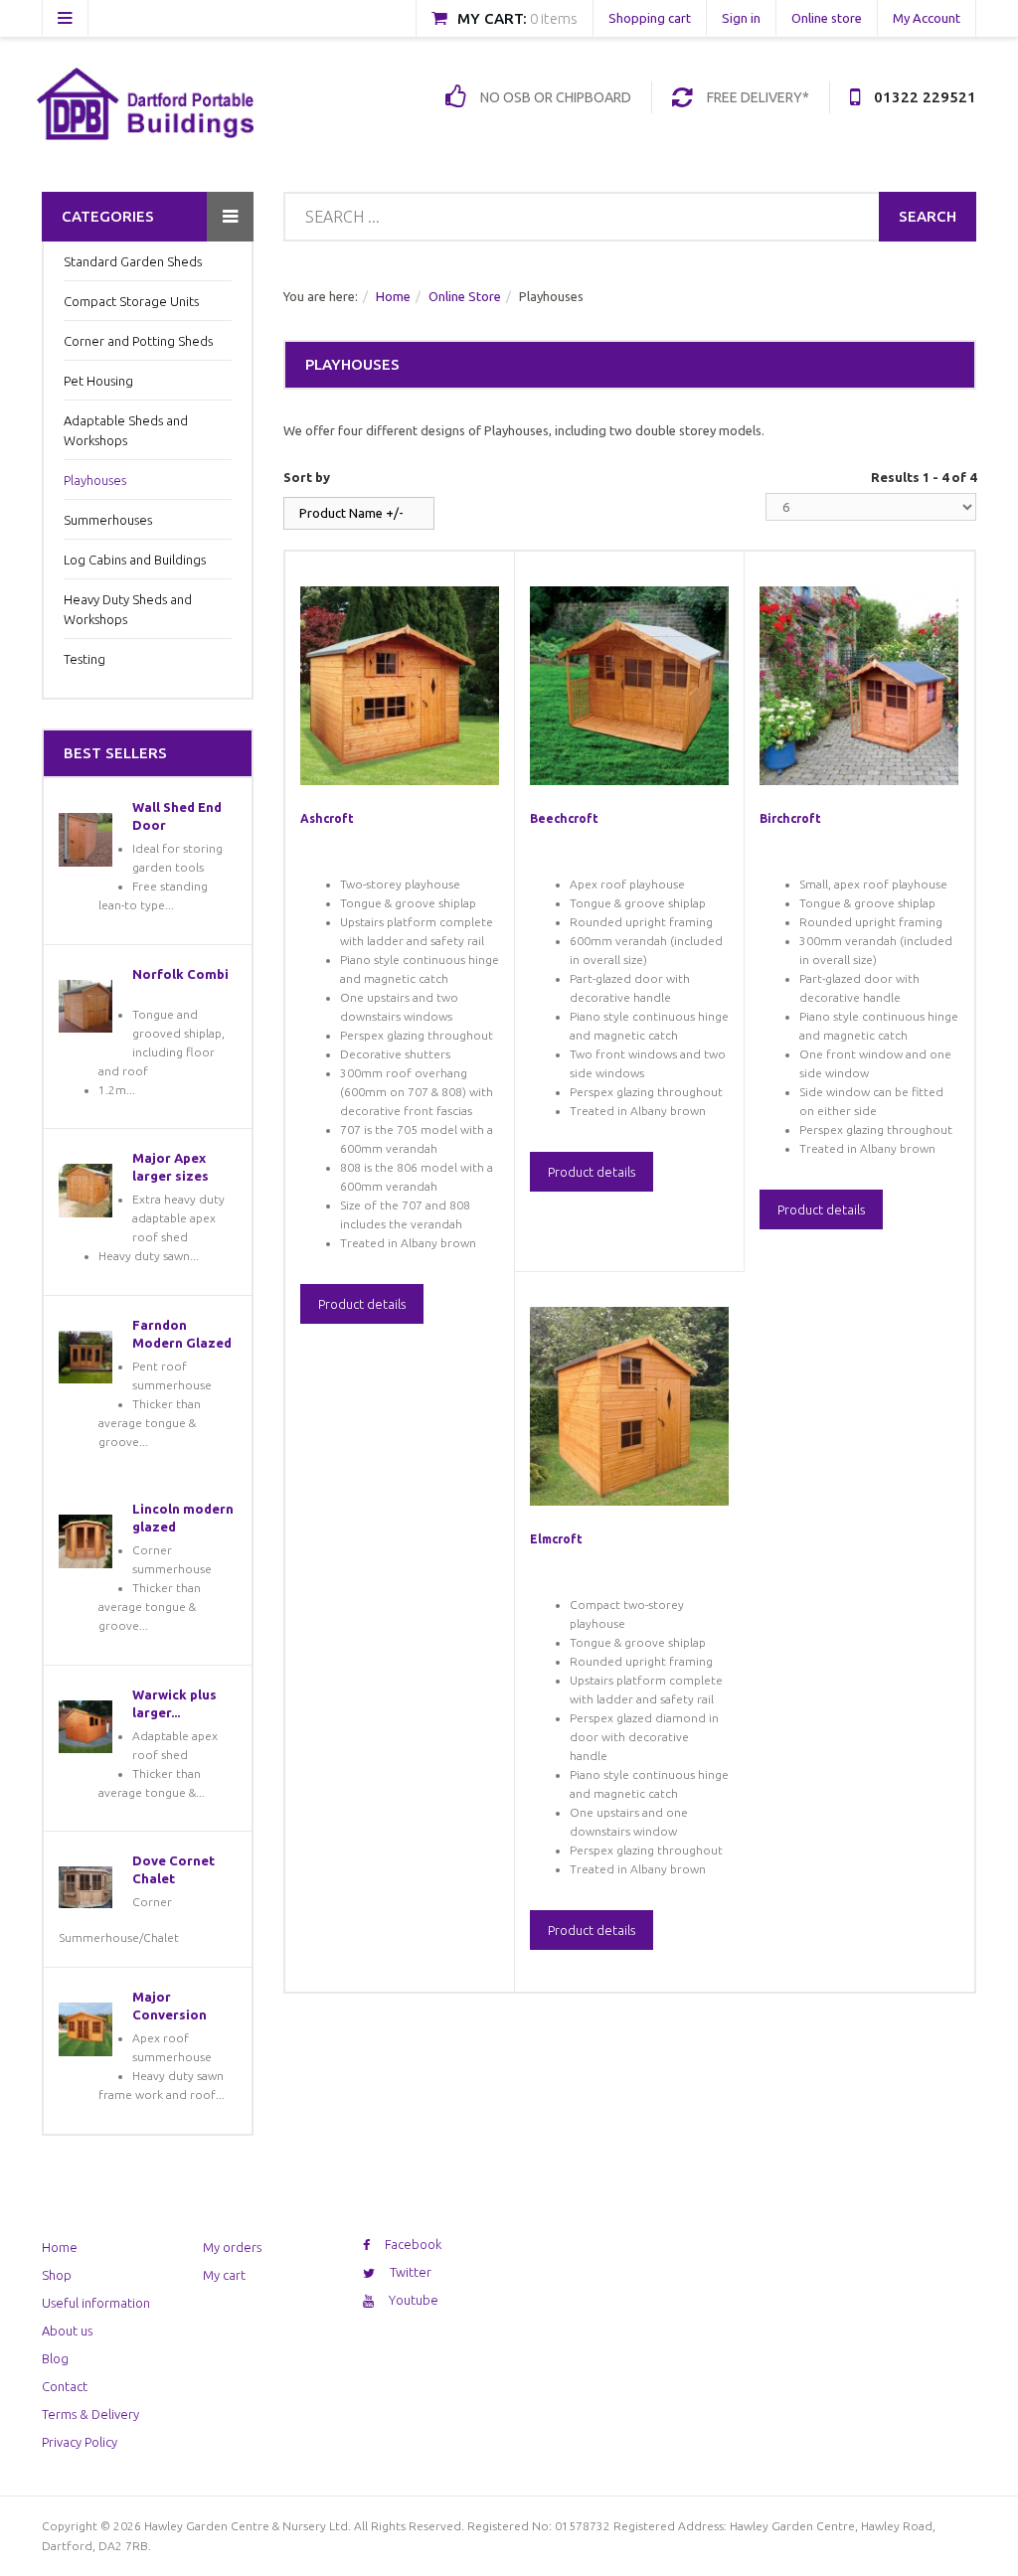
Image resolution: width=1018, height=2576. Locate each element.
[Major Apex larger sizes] (85, 1191)
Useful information (96, 2303)
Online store (827, 18)
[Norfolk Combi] (85, 1007)
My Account (927, 18)
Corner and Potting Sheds (138, 341)
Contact (65, 2386)
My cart (224, 2275)
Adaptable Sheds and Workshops (126, 430)
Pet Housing (98, 381)
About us (67, 2331)
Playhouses (95, 480)
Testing (85, 659)
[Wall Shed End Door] (85, 840)
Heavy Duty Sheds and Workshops (128, 609)
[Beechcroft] (629, 686)
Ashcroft (327, 818)
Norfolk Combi (180, 974)
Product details (362, 1304)
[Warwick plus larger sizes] (85, 1727)
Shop (57, 2275)
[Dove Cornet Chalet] (85, 1887)
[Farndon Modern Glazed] (85, 1358)
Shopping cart (650, 18)
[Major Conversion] (85, 2029)
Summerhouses (108, 520)
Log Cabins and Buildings (135, 560)
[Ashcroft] (400, 686)
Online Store (465, 296)
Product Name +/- (351, 513)
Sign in (741, 18)
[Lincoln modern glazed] (85, 1541)
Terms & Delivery (90, 2414)
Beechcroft (564, 818)
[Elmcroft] (629, 1406)
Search (928, 216)
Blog (55, 2358)
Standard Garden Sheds (133, 261)
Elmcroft (556, 1539)
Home (393, 296)
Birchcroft (790, 818)
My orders (232, 2247)
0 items (554, 18)
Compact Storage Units (131, 301)
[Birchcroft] (859, 686)
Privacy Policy (80, 2442)
